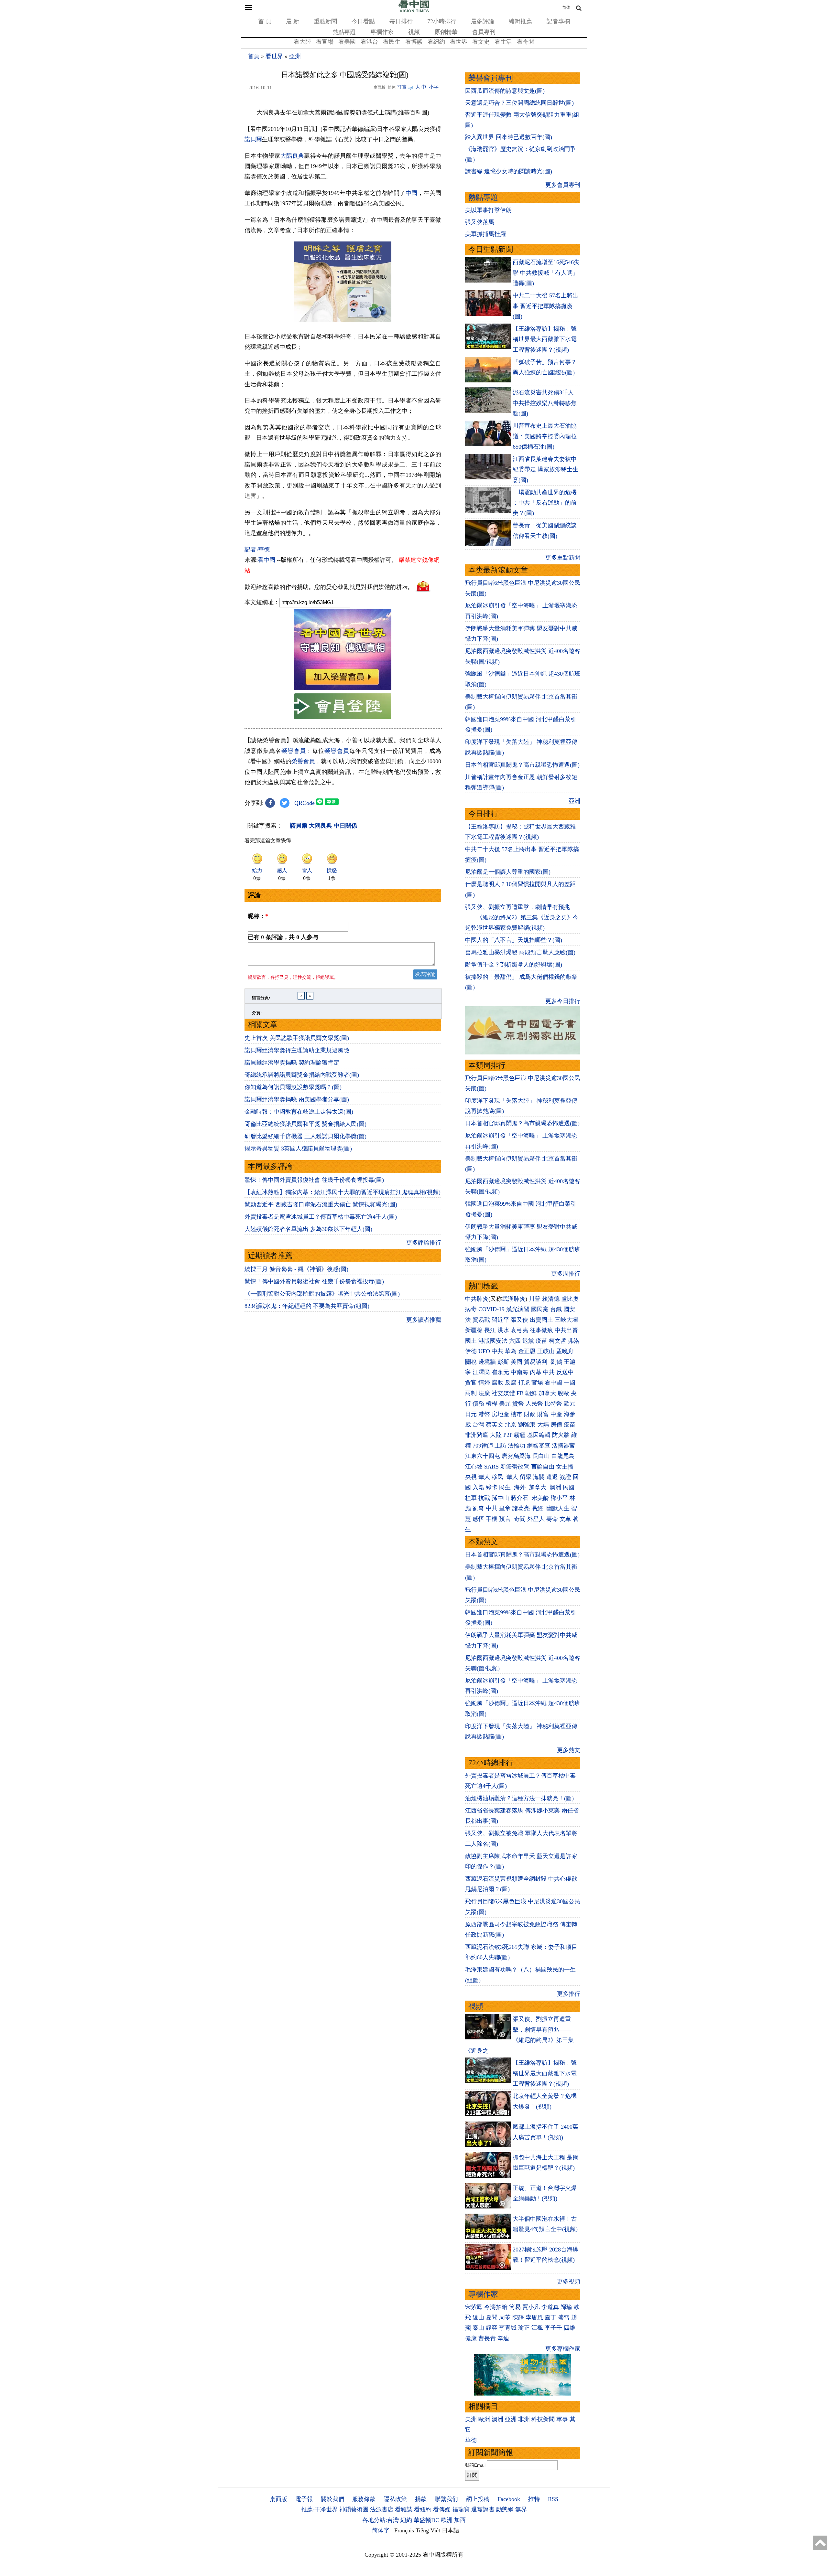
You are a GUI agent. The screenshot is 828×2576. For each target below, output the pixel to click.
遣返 (552, 1477)
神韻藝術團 (354, 2509)
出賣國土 (541, 1320)
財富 (543, 1414)
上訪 (500, 1446)
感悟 (478, 1519)
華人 (484, 1477)
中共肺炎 (477, 1299)
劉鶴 (556, 1362)
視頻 (414, 32)
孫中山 (500, 1498)
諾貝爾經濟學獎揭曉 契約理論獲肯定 (292, 1063)
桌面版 (278, 2499)
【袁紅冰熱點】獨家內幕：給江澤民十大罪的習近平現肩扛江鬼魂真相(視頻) (343, 1192)
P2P (508, 1435)
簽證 (565, 1477)
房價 (556, 1425)
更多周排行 (566, 1274)
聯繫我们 (446, 2499)
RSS (553, 2499)
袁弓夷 (519, 1330)
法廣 (484, 1393)
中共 (497, 1351)
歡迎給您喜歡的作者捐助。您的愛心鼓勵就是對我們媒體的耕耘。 (329, 587)
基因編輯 (539, 1435)
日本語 (451, 2530)
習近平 (500, 1320)
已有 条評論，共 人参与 (283, 937)
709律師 (483, 1446)
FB (520, 1393)
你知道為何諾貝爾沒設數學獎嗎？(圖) (293, 1087)
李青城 (508, 2328)
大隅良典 (292, 156)
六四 (515, 1341)
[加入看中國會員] (343, 688)
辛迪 (503, 2338)
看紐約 (436, 42)
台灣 (478, 1425)
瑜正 (524, 2328)
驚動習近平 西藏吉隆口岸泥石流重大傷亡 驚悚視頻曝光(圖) (321, 1204)
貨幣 (518, 1404)
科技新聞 (543, 2419)
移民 (497, 1477)
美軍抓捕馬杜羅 (485, 234)
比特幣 (553, 1404)
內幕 (536, 1372)
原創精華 (446, 32)
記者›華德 (257, 550)
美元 (505, 1404)
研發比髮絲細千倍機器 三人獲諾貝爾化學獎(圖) (305, 1136)
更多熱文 (569, 1750)
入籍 (478, 1487)
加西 (460, 2520)
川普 (535, 1299)
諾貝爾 (253, 139)
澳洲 (555, 1487)
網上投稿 (478, 2499)
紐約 (406, 2520)
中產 (556, 1414)
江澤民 (481, 1372)
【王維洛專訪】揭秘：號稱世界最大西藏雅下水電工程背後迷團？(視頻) (545, 339)
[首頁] (414, 11)
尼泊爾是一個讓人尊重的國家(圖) (508, 872)
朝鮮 (531, 1393)
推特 (534, 2499)
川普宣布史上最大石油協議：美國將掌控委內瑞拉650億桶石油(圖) (545, 436)
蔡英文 (495, 1425)
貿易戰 (481, 1320)
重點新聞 (325, 21)
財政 (530, 1414)
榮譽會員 (294, 751)
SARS (491, 1467)
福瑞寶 (461, 2509)
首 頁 (265, 21)
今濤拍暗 (496, 2307)
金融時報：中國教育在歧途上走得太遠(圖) (299, 1112)
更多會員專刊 (563, 185)
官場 (537, 1383)
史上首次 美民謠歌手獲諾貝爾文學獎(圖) (297, 1038)
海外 (521, 1487)
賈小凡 (531, 2307)
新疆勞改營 (515, 1467)
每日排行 (401, 21)
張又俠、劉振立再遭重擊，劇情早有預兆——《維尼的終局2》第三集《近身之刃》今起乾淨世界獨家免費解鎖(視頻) (522, 918)
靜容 (492, 2328)
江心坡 (474, 1467)
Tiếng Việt (428, 2530)
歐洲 (484, 2419)
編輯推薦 (520, 21)
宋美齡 (540, 1498)
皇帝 (505, 1508)
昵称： (258, 916)
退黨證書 (483, 2509)
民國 (569, 1487)
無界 (521, 2509)
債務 (478, 1404)
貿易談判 (536, 1362)
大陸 (496, 1435)
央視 (471, 1477)
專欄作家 (382, 32)
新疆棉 (474, 1330)
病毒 (471, 1309)
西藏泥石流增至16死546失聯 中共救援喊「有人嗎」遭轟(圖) (546, 273)
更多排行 (569, 1994)
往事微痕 (541, 1330)
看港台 (369, 42)
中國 (412, 193)
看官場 (325, 42)
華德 (471, 2440)
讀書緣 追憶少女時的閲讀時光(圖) (509, 171)
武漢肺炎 (514, 1299)
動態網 (505, 2509)
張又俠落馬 (480, 222)
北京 (511, 1425)
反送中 (565, 1372)
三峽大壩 (566, 1320)
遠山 (478, 2317)
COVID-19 (491, 1309)
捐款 (421, 2499)
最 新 (293, 21)
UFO (484, 1351)
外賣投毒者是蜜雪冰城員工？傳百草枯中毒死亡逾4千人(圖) (321, 1217)
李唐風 (534, 2317)
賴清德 (551, 1299)
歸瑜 (566, 2307)
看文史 (481, 42)
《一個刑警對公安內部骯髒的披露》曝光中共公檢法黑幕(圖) (322, 1294)
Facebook (509, 2499)
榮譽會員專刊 (491, 78)
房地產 (500, 1414)
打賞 (402, 87)
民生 (506, 1487)
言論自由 (543, 1467)
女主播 (566, 1467)
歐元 (570, 1404)
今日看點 (363, 21)
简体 (566, 7)
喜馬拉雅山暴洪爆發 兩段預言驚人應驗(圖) (520, 952)
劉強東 (527, 1425)
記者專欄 (558, 21)
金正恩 (527, 1351)
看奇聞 (526, 42)
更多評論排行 (424, 1243)
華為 (511, 1351)
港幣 (484, 1414)
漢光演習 (518, 1309)
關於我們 (332, 2499)
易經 (538, 1508)
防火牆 (561, 1435)
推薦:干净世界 (319, 2509)
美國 (517, 1362)
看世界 (459, 42)
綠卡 (492, 1487)
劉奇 (478, 1508)
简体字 (381, 2530)
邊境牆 (487, 1362)
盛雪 (564, 2317)
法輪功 (517, 1446)
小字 (434, 87)
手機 (492, 1519)
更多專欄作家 (563, 2349)
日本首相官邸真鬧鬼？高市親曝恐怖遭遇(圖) (522, 765)
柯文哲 (558, 1341)
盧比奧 (570, 1299)
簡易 (515, 2307)
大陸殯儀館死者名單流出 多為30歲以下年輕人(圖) (308, 1229)
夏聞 (492, 2317)
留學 (526, 1477)
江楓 (537, 2328)
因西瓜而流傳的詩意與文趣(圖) (505, 91)
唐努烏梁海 (516, 1456)
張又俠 (519, 1320)
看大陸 (302, 42)
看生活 (503, 42)
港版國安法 (493, 1341)
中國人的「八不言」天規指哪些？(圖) (514, 940)
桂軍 (471, 1498)
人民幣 (534, 1404)
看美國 (347, 42)
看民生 (392, 42)
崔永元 (500, 1372)
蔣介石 (520, 1498)
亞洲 (295, 56)
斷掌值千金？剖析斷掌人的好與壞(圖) (514, 965)
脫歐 (563, 1393)
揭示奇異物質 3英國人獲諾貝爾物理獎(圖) (298, 1149)
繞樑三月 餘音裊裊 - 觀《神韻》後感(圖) (296, 1269)
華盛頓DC (426, 2520)
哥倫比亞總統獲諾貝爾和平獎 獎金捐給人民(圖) (305, 1124)
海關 (539, 1477)
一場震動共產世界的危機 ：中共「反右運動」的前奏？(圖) (545, 503)
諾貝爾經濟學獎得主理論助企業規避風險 (297, 1050)
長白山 (541, 1456)
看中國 (267, 560)
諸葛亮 (521, 1508)
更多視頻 (569, 2282)
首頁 (254, 56)
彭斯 (503, 1362)
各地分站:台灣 (381, 2520)
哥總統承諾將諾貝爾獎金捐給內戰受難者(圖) (302, 1075)
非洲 (524, 2419)
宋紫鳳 (474, 2307)
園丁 (550, 2317)
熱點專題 (344, 32)
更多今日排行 (563, 1001)
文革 (565, 1519)
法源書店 (382, 2509)
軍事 (562, 2419)
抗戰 (484, 1498)
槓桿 (492, 1404)
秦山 (478, 2328)
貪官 (471, 1383)
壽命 (552, 1519)
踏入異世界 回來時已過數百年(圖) (509, 137)
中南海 (519, 1372)
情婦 (484, 1383)
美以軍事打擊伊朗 (488, 210)
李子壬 (553, 2328)
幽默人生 (558, 1508)
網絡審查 (539, 1446)
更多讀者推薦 (424, 1320)
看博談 (414, 42)
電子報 (304, 2499)
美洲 (471, 2419)
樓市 (517, 1414)
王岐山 (546, 1351)
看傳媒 (442, 2509)
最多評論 (483, 21)
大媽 (543, 1425)
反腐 (511, 1383)
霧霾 (520, 1435)
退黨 (528, 1341)
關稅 (471, 1362)
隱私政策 (395, 2499)
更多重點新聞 (563, 558)
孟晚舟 (565, 1351)
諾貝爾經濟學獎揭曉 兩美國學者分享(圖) (297, 1099)
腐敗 (497, 1383)
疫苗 (541, 1341)
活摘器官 (563, 1446)
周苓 (505, 2317)
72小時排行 (442, 21)
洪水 (503, 1330)
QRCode (305, 803)
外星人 (536, 1519)
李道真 (550, 2307)
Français (404, 2530)
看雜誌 (404, 2509)
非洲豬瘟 (477, 1435)
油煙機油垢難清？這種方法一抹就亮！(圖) (519, 1798)
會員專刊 (484, 32)
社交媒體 (503, 1393)
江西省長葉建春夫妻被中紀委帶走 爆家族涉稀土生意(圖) (545, 470)
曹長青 (487, 2338)
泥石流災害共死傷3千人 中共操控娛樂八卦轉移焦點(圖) (545, 403)
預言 (506, 1519)
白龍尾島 (563, 1456)
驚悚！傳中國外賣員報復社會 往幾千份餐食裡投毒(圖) (314, 1180)
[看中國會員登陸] (343, 706)
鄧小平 (559, 1498)
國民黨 (540, 1309)
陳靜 (518, 2317)
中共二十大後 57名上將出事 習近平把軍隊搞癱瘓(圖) (545, 306)
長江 (490, 1330)
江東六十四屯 (483, 1456)
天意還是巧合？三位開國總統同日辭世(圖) (519, 103)
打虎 (524, 1383)
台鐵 (556, 1309)
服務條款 (364, 2499)
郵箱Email (475, 2465)
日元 (471, 1414)
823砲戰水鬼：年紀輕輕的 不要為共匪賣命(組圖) (307, 1306)
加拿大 (547, 1393)
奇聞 (520, 1519)
